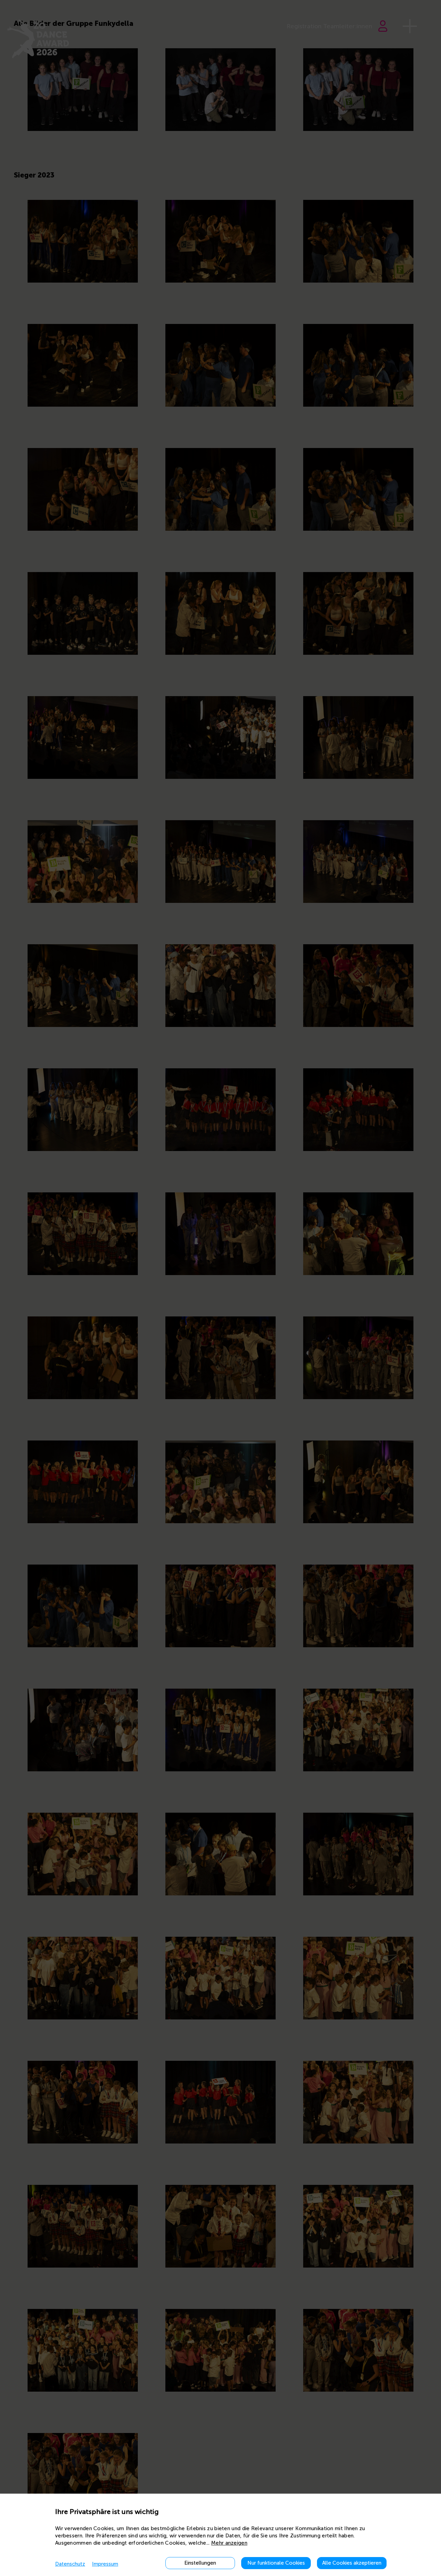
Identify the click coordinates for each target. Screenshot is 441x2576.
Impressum (105, 2564)
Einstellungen (200, 2563)
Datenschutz (70, 2564)
